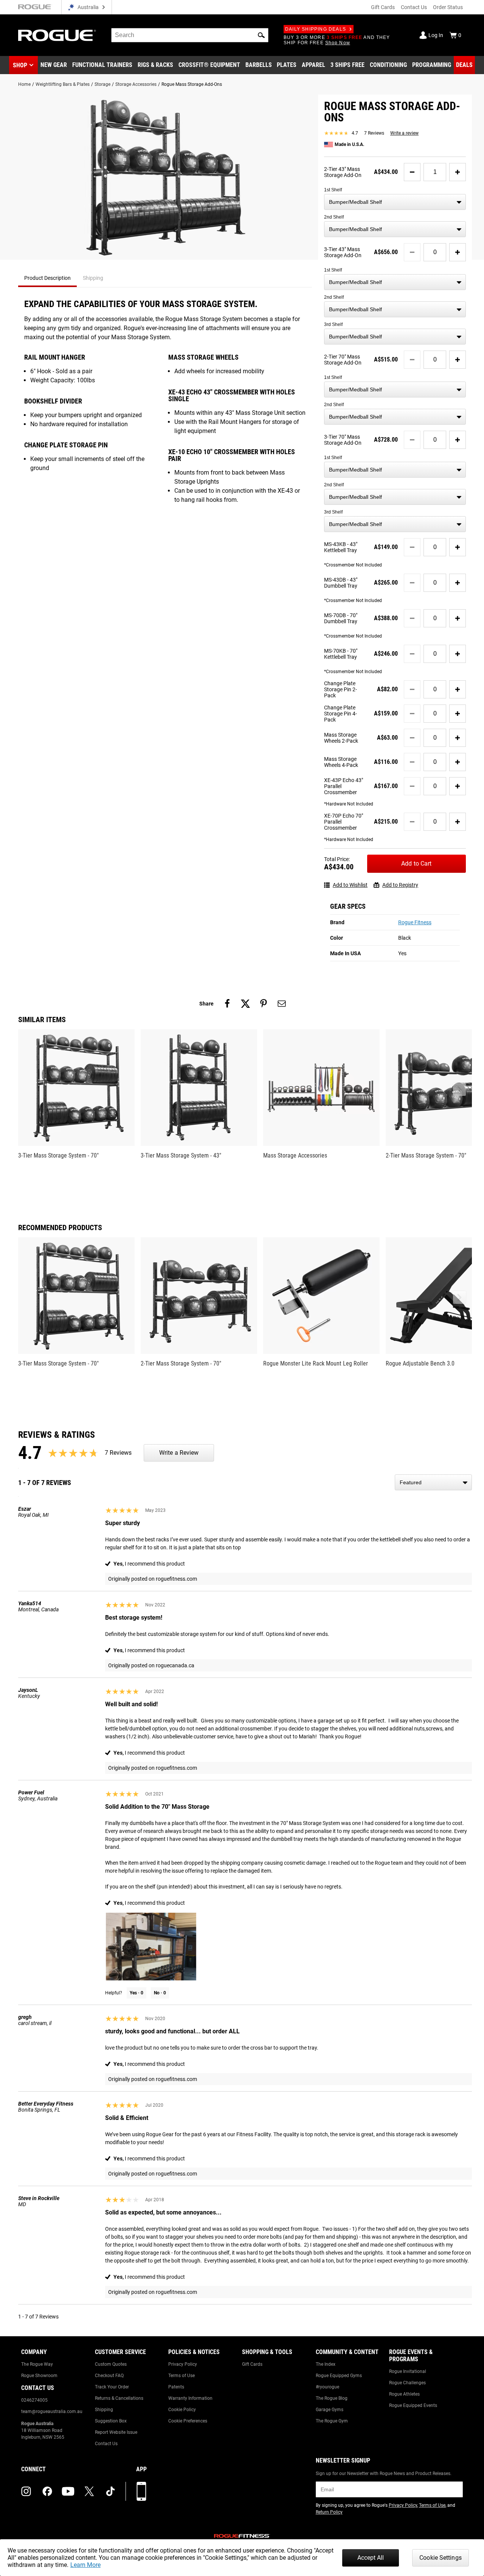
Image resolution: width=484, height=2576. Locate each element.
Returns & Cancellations (119, 2398)
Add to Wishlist (350, 885)
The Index (326, 2364)
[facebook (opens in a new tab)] (47, 2491)
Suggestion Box (111, 2421)
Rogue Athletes (404, 2394)
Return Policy (329, 2512)
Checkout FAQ (109, 2376)
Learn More (85, 2565)
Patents (176, 2387)
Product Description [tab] (47, 278)
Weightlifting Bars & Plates (63, 84)
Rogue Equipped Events (413, 2405)
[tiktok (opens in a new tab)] (110, 2491)
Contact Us (414, 7)
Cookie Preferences (188, 2421)
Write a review (404, 133)
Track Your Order (112, 2387)
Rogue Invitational (408, 2371)
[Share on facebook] (227, 1004)
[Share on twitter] (245, 1004)
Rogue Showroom (39, 2376)
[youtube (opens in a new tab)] (68, 2491)
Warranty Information (190, 2398)
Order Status (448, 7)
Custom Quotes (111, 2364)
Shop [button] (20, 65)
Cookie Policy (182, 2410)
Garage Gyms (330, 2410)
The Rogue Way (37, 2364)
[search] (190, 35)
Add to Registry (400, 885)
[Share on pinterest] (264, 1004)
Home (24, 84)
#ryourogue (327, 2387)
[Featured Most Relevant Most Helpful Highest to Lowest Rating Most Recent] (433, 1482)
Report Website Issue (116, 2432)
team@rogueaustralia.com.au (52, 2412)
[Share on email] (282, 1004)
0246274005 (34, 2400)
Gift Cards (383, 7)
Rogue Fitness (415, 922)
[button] (261, 35)
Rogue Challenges (407, 2383)
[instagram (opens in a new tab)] (26, 2491)
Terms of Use (181, 2376)
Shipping (104, 2410)
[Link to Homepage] (57, 35)
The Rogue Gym (332, 2421)
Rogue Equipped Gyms (339, 2376)
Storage (102, 84)
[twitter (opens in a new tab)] (89, 2491)
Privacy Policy (183, 2364)
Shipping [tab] (93, 278)
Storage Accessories (136, 84)
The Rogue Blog (332, 2398)
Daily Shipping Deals (316, 29)
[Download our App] (141, 2491)
